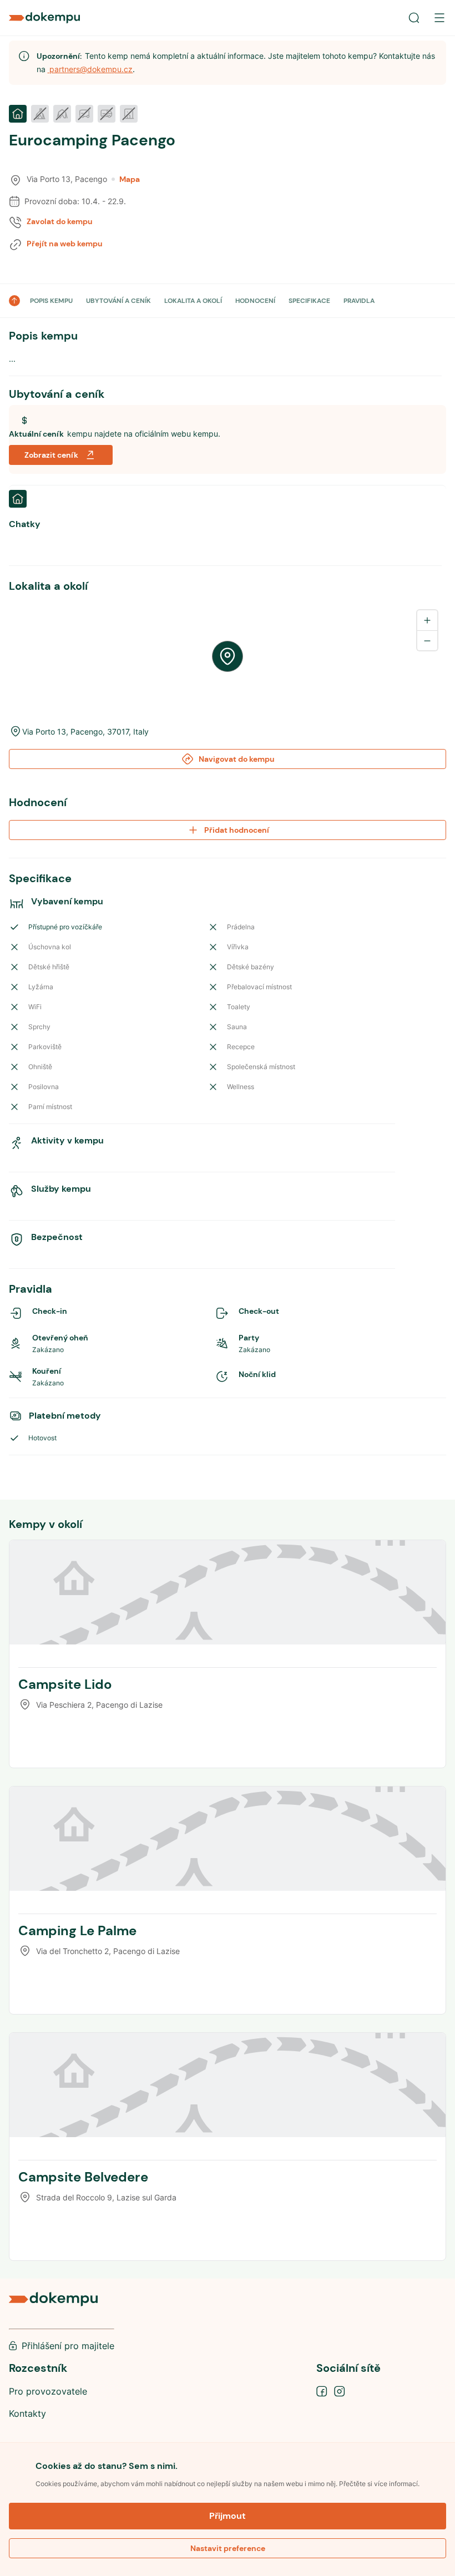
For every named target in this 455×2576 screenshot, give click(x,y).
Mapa (130, 179)
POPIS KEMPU (51, 301)
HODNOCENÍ (255, 301)
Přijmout (228, 2516)
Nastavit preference (228, 2548)
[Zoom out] (427, 640)
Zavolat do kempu (60, 221)
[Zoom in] (427, 620)
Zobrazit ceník (51, 455)
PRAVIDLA (359, 301)
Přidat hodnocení (237, 830)
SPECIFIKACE (309, 301)
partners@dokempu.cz (90, 69)
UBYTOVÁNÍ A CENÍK (118, 301)
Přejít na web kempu (65, 244)
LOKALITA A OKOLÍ (193, 301)
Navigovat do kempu (237, 759)
